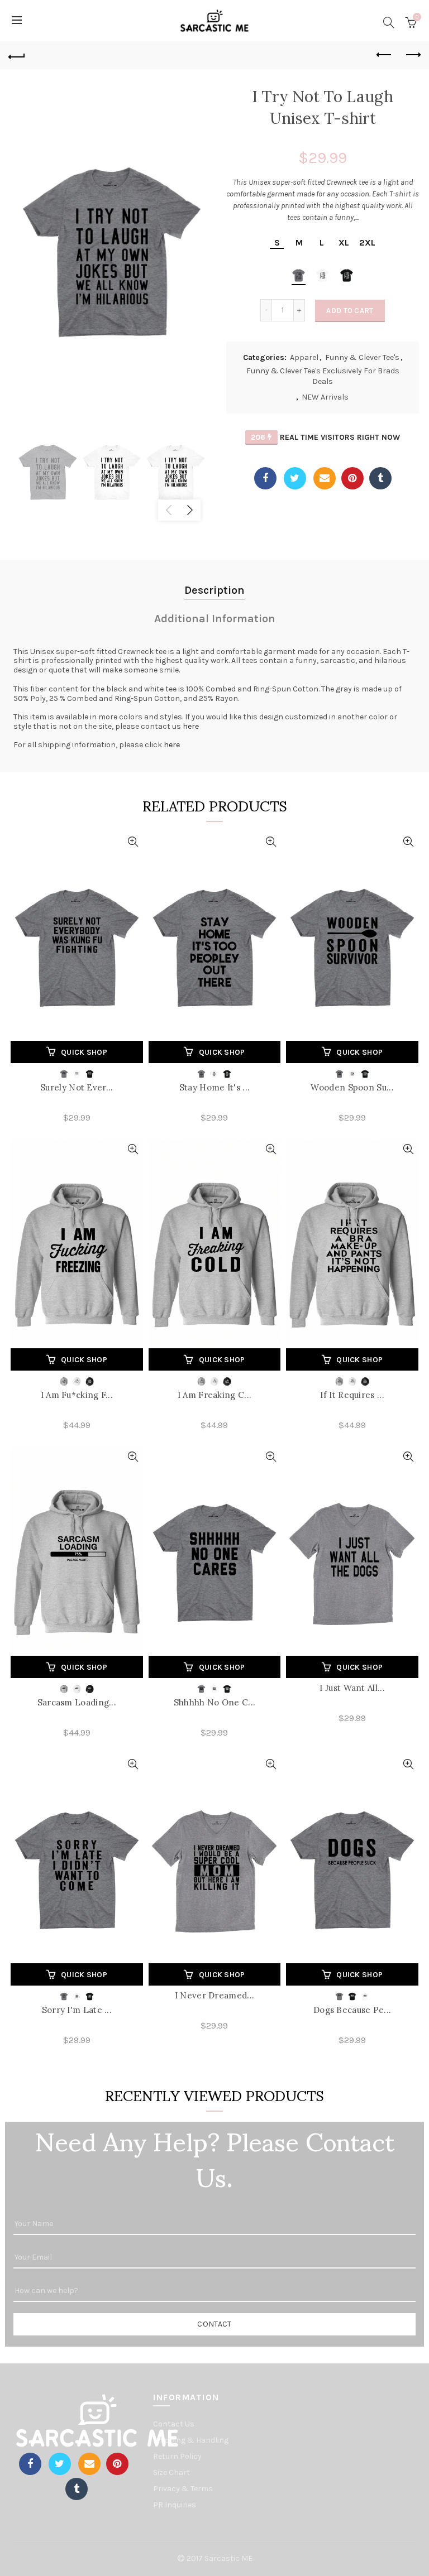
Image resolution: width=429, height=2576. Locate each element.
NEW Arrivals (325, 397)
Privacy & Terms (183, 2489)
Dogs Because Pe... (352, 2010)
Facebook (265, 478)
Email (325, 478)
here (191, 726)
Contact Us (174, 2424)
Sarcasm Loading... (77, 1702)
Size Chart (171, 2472)
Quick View (133, 842)
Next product (412, 55)
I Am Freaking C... (214, 1395)
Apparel (304, 357)
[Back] (17, 55)
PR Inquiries (175, 2505)
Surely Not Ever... (77, 1087)
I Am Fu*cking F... (77, 1395)
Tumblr (380, 478)
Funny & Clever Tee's (362, 357)
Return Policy (177, 2456)
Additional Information (215, 619)
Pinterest (352, 478)
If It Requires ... (352, 1395)
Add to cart (350, 311)
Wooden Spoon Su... (352, 1087)
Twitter (295, 478)
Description (214, 590)
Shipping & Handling (191, 2440)
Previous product (384, 55)
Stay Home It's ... (214, 1087)
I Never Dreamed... (214, 1995)
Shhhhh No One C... (214, 1702)
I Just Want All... (352, 1688)
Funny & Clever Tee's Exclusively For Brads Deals (323, 376)
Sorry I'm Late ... (77, 2010)
